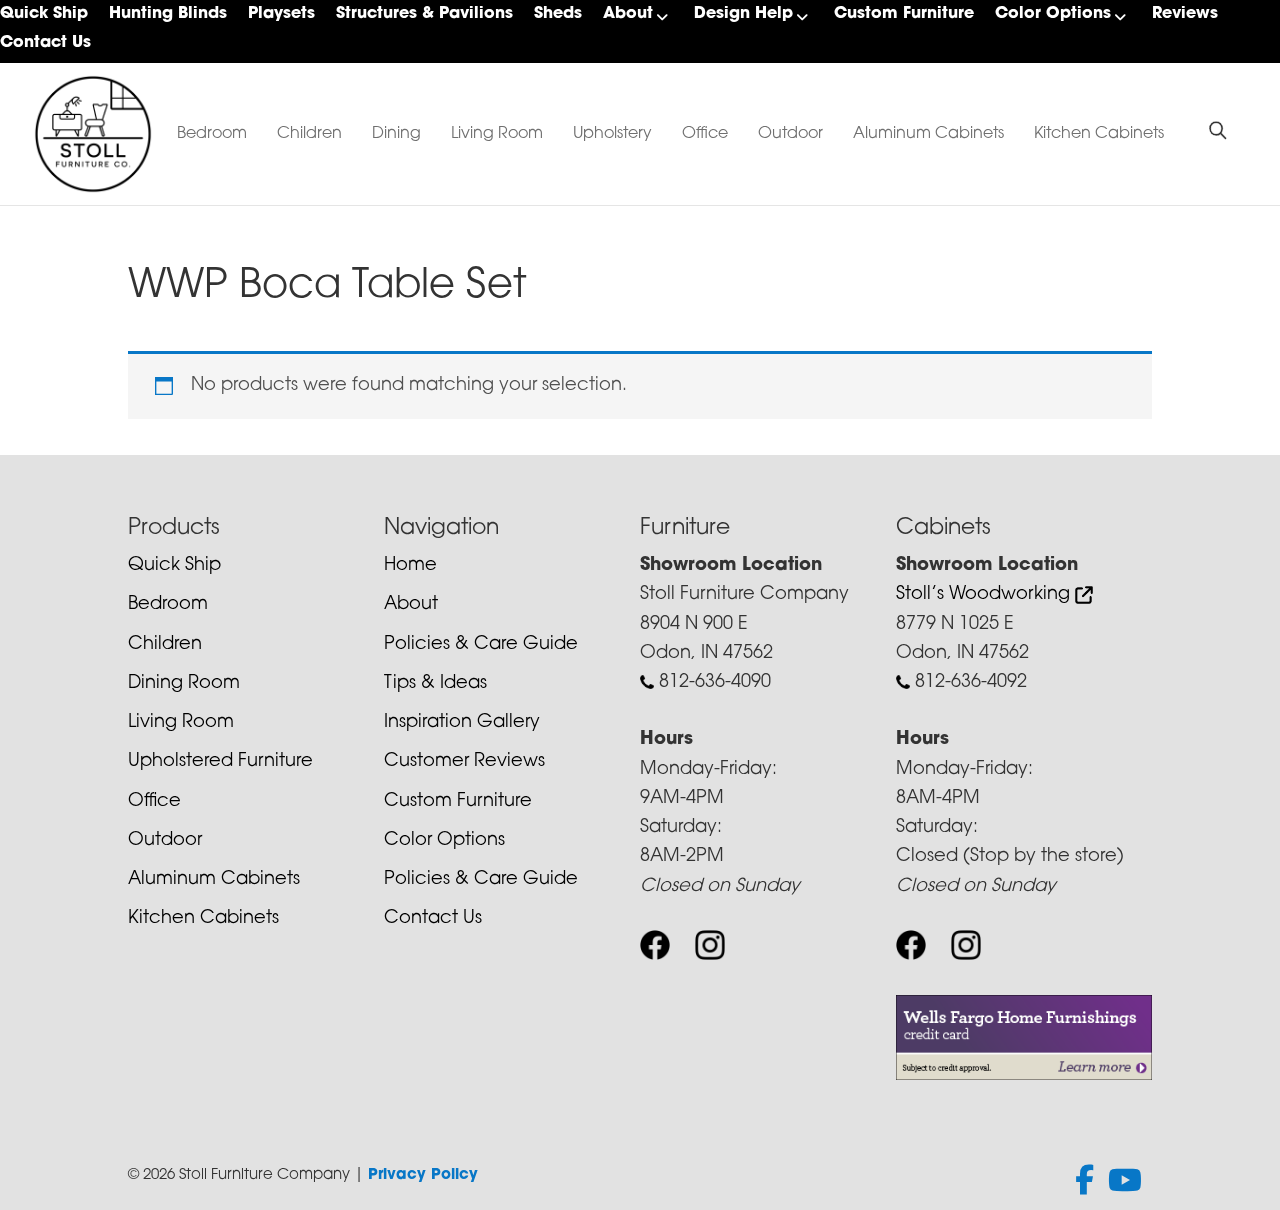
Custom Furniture (904, 14)
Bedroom (212, 134)
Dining (396, 134)
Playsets (281, 14)
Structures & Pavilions (424, 14)
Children (309, 134)
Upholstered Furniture (220, 762)
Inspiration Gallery (462, 723)
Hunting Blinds (168, 14)
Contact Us (45, 43)
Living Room (497, 134)
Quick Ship (44, 14)
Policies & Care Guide (481, 645)
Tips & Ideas (435, 684)
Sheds (558, 14)
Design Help (743, 14)
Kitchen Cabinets (1099, 134)
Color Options (1053, 14)
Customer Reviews (464, 762)
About (628, 14)
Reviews (1185, 14)
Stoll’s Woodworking (985, 595)
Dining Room (184, 684)
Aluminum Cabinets (928, 134)
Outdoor (790, 134)
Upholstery (612, 134)
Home (410, 566)
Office (705, 134)
